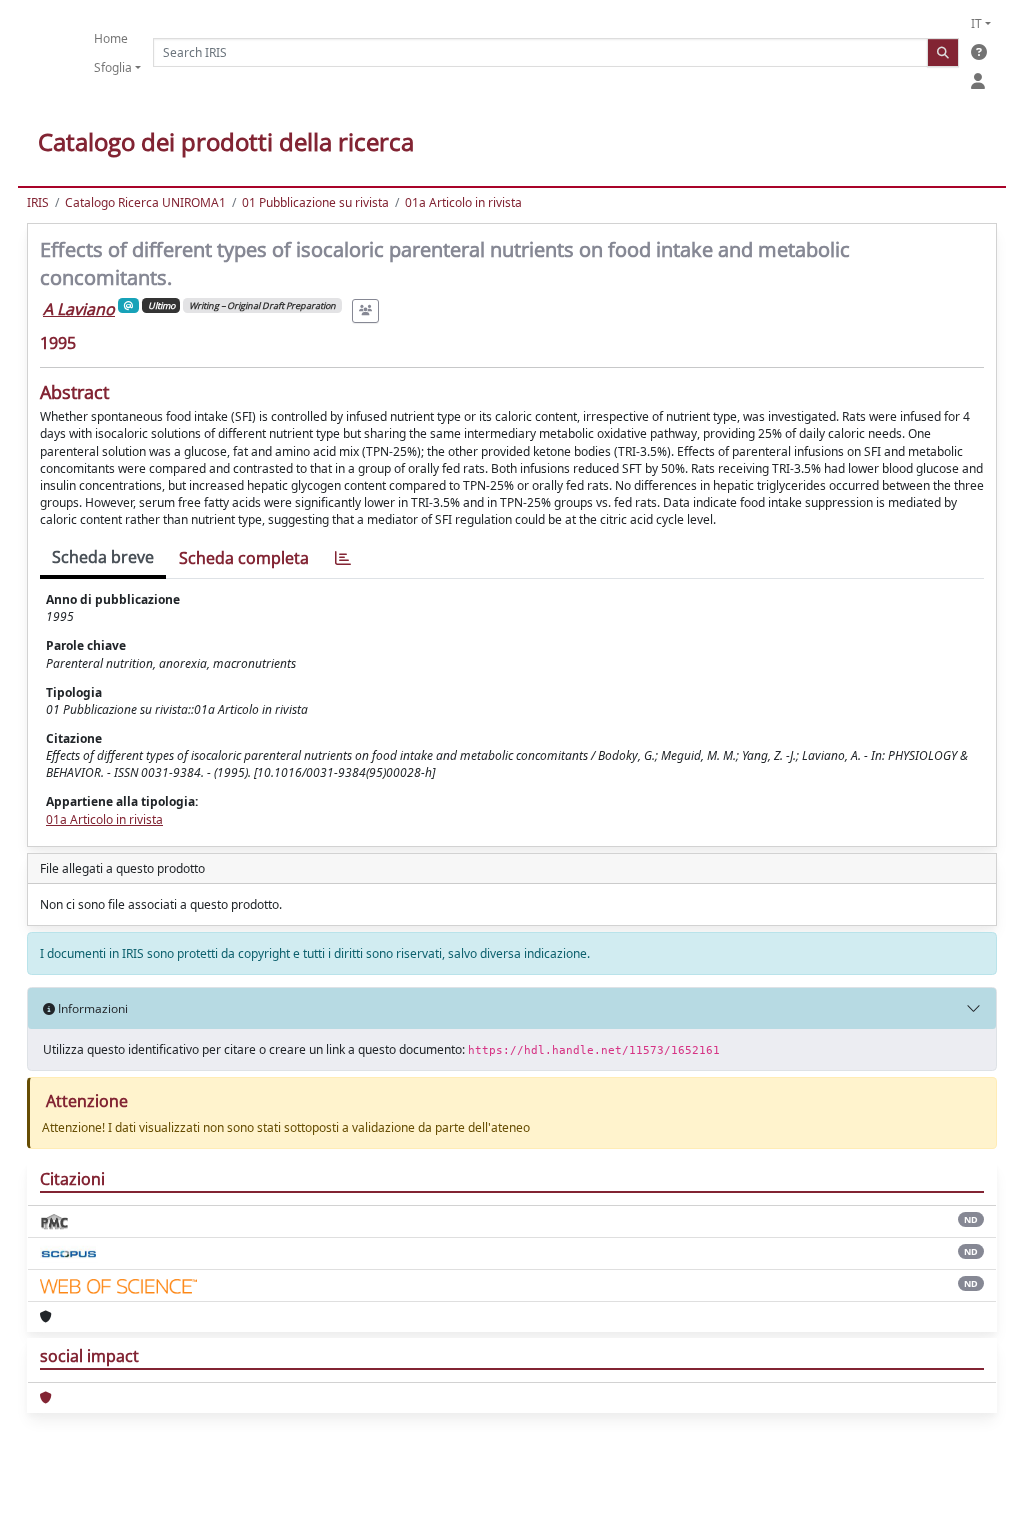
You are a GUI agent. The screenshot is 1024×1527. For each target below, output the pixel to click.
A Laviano (79, 309)
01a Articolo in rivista (463, 202)
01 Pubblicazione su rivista (315, 202)
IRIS (38, 202)
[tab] (343, 558)
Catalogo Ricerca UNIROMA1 (145, 202)
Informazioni (91, 1008)
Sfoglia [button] (113, 67)
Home (111, 38)
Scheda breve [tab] (103, 557)
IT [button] (976, 23)
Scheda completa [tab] (244, 558)
